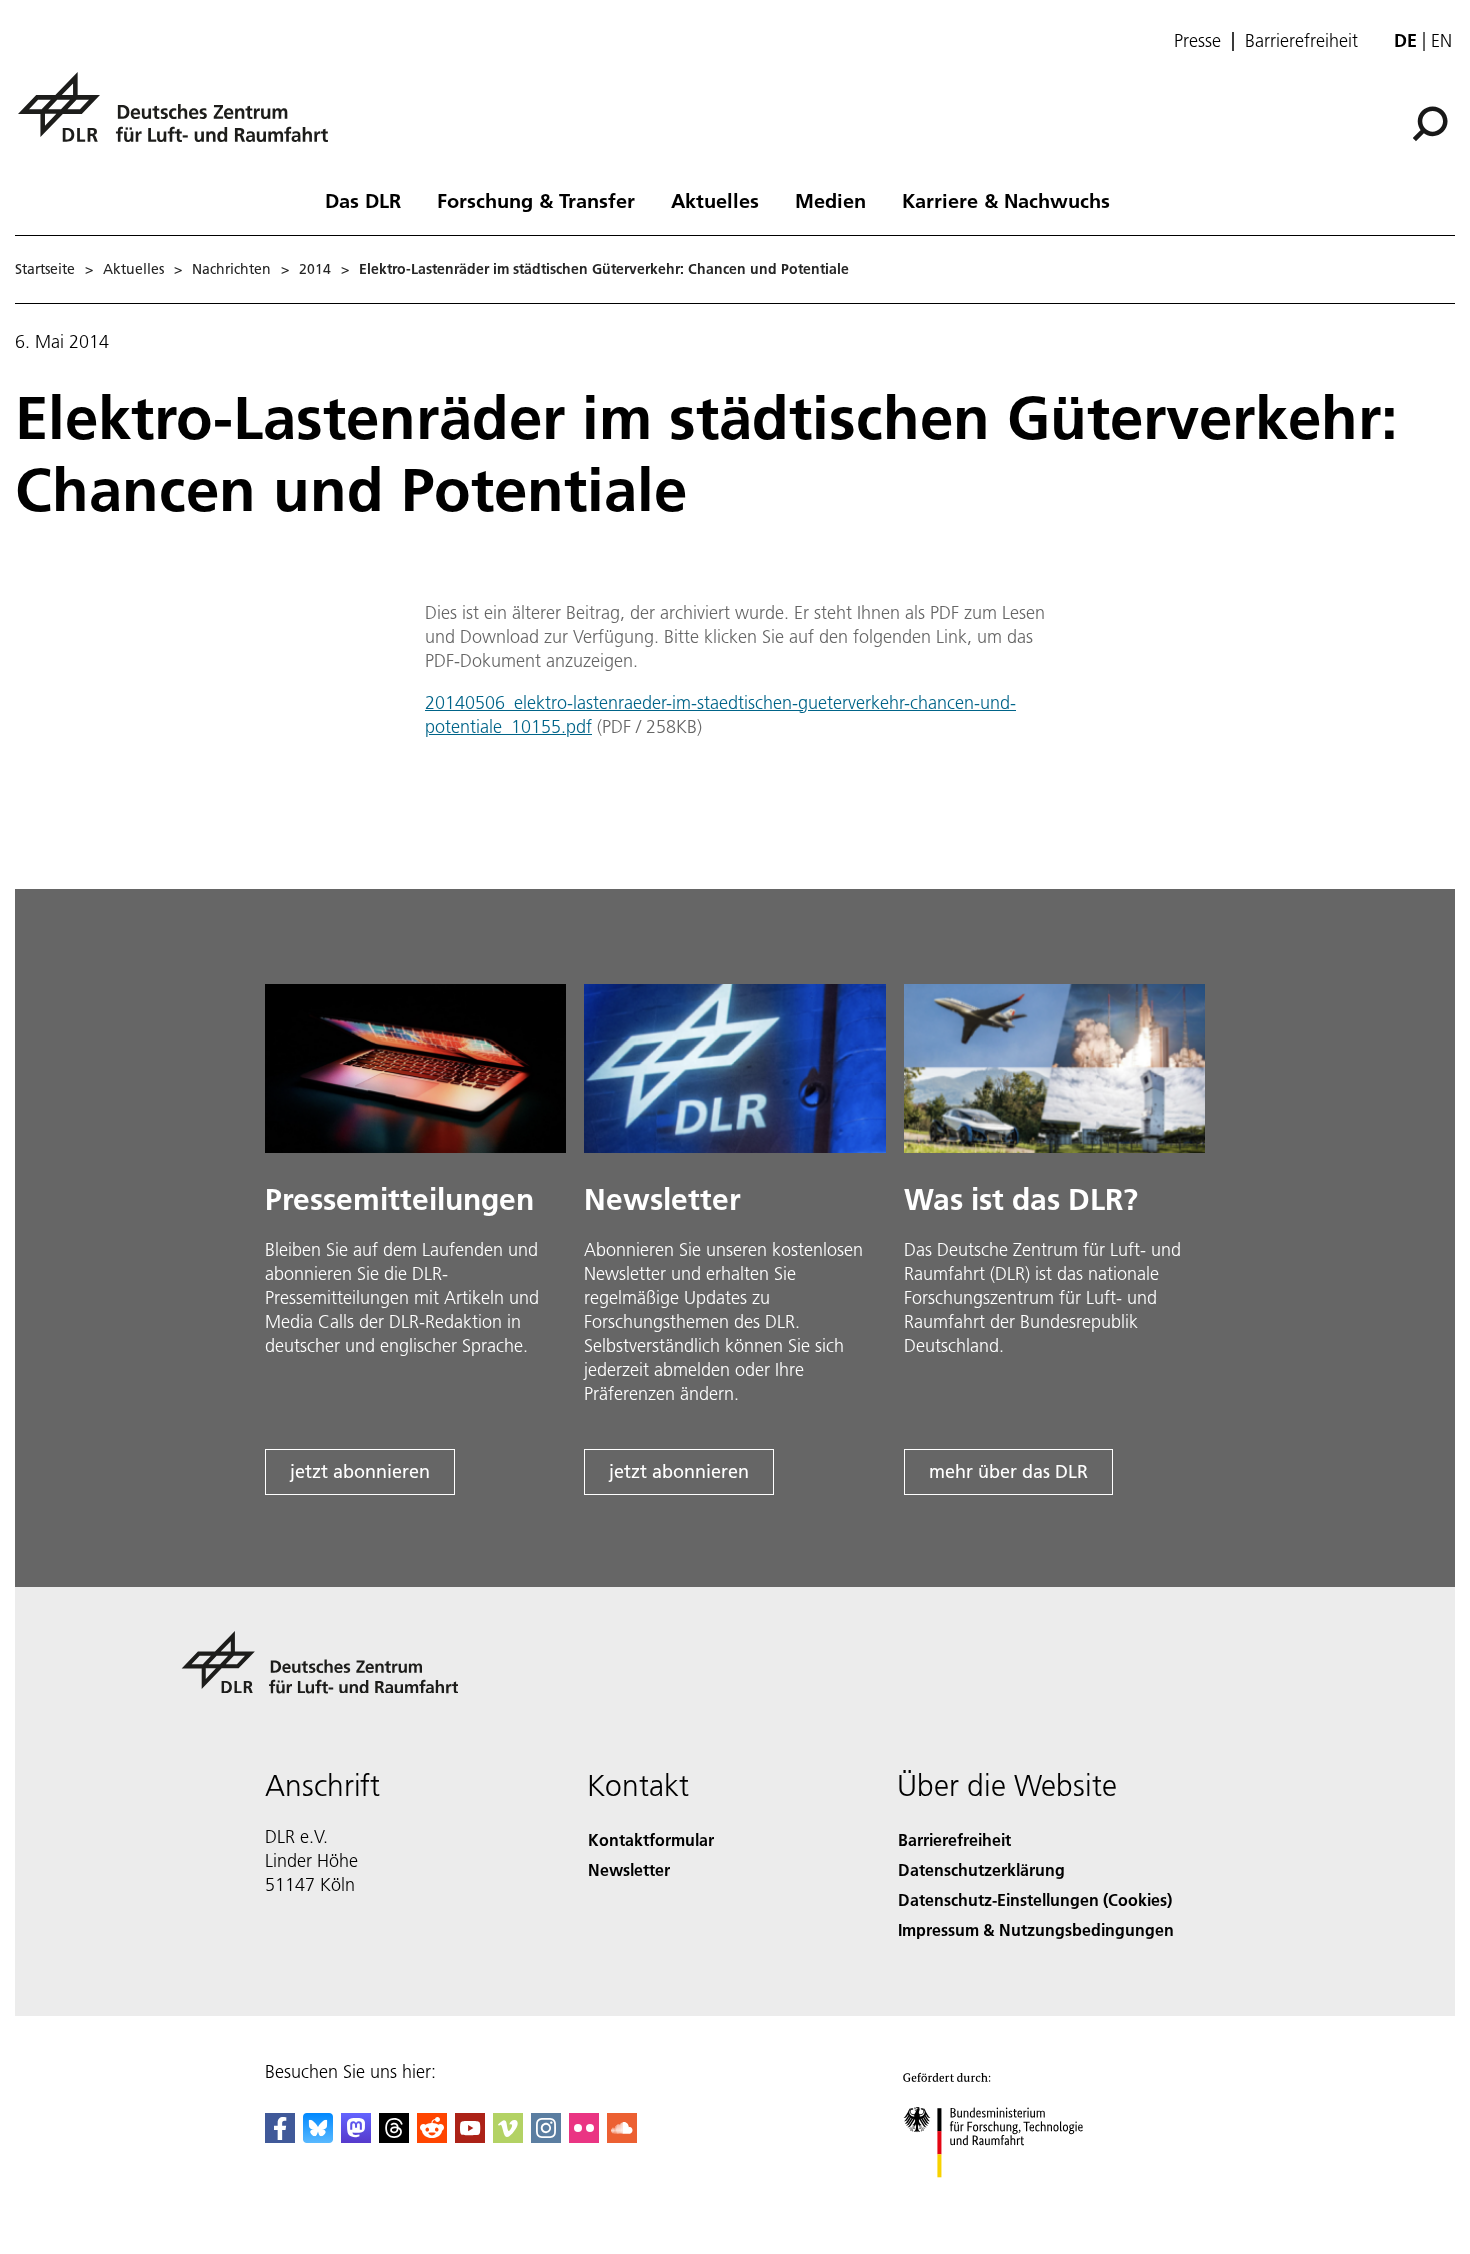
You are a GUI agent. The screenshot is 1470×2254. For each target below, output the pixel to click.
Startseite (45, 269)
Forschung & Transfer (536, 200)
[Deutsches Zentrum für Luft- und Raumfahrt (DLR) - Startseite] (181, 118)
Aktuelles (715, 200)
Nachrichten (231, 269)
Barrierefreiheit (1301, 41)
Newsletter (629, 1869)
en (1441, 40)
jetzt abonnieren (360, 1471)
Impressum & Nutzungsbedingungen (1036, 1929)
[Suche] (1432, 122)
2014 (315, 269)
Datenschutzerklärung (981, 1869)
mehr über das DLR (1008, 1471)
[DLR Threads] (394, 2136)
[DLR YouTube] (470, 2136)
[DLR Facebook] (280, 2136)
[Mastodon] (356, 2136)
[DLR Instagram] (546, 2136)
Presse (1197, 41)
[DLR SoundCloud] (622, 2136)
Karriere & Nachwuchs (1006, 200)
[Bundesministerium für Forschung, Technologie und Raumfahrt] (1013, 2197)
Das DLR (363, 200)
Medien (830, 200)
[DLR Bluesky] (318, 2136)
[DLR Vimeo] (508, 2136)
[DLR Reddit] (432, 2136)
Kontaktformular (651, 1839)
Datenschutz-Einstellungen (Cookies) (1035, 1899)
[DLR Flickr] (584, 2136)
